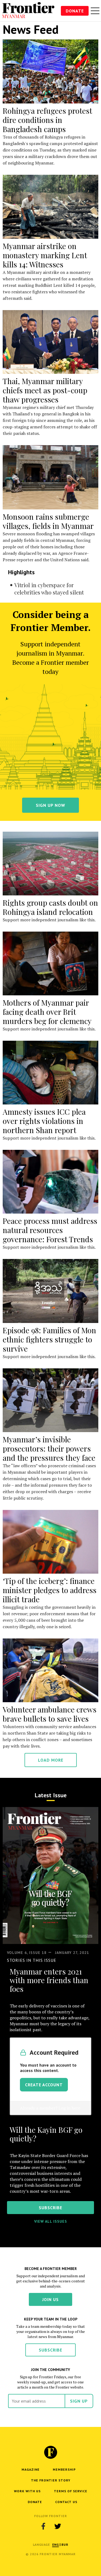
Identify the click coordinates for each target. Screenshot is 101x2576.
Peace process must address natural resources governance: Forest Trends (50, 1230)
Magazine (31, 2469)
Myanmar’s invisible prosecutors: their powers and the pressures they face (49, 1448)
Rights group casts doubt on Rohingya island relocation (50, 907)
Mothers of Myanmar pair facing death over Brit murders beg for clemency (47, 1012)
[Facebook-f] (43, 2526)
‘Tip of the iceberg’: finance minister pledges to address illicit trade (50, 1590)
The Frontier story (51, 2480)
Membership (64, 2469)
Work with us (27, 2491)
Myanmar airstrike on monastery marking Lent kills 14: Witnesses (45, 255)
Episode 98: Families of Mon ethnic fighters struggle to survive (49, 1339)
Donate (75, 11)
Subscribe (50, 2350)
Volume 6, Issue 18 (27, 1953)
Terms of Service (71, 2491)
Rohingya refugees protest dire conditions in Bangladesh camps (47, 120)
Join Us (50, 2299)
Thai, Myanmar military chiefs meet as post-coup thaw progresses (45, 390)
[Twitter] (58, 2526)
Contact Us (66, 2502)
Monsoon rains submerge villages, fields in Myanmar (48, 521)
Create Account (44, 2085)
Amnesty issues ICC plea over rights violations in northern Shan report (44, 1121)
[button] (56, 2545)
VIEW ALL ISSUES (51, 2221)
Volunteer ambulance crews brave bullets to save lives (50, 1714)
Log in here (69, 2108)
